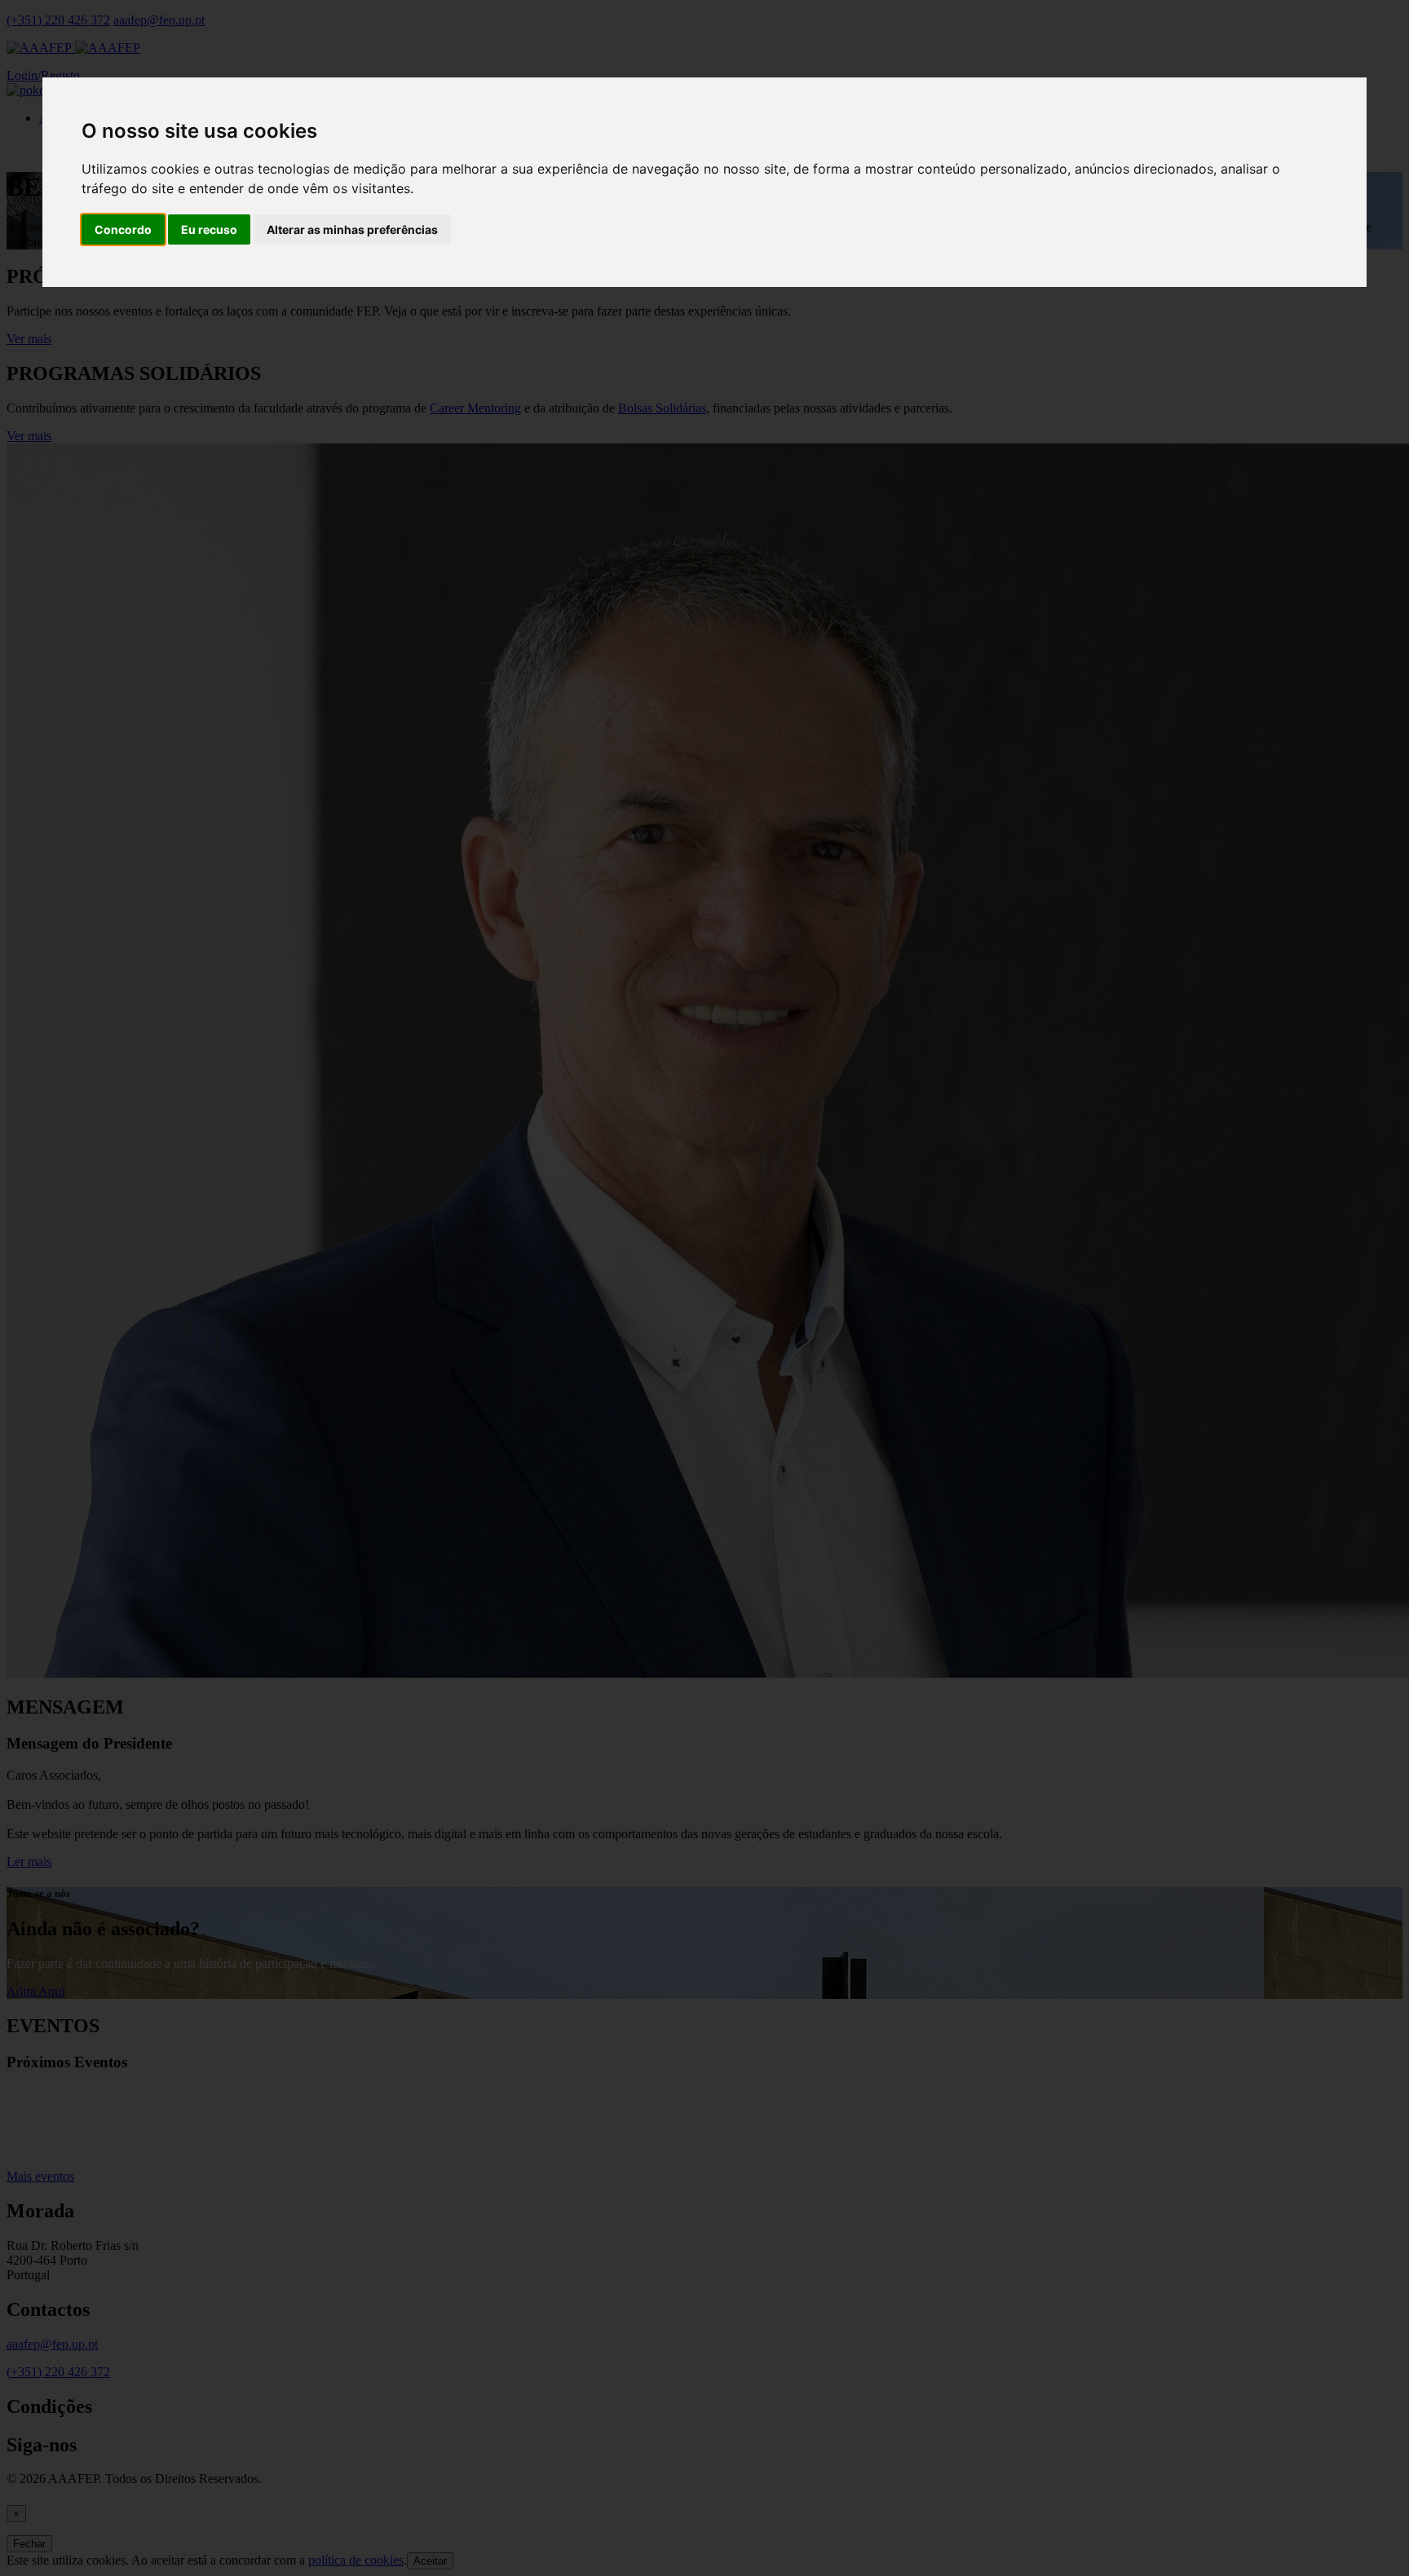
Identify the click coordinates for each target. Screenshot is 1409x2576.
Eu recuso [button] (209, 229)
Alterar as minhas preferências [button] (352, 229)
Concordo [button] (123, 229)
